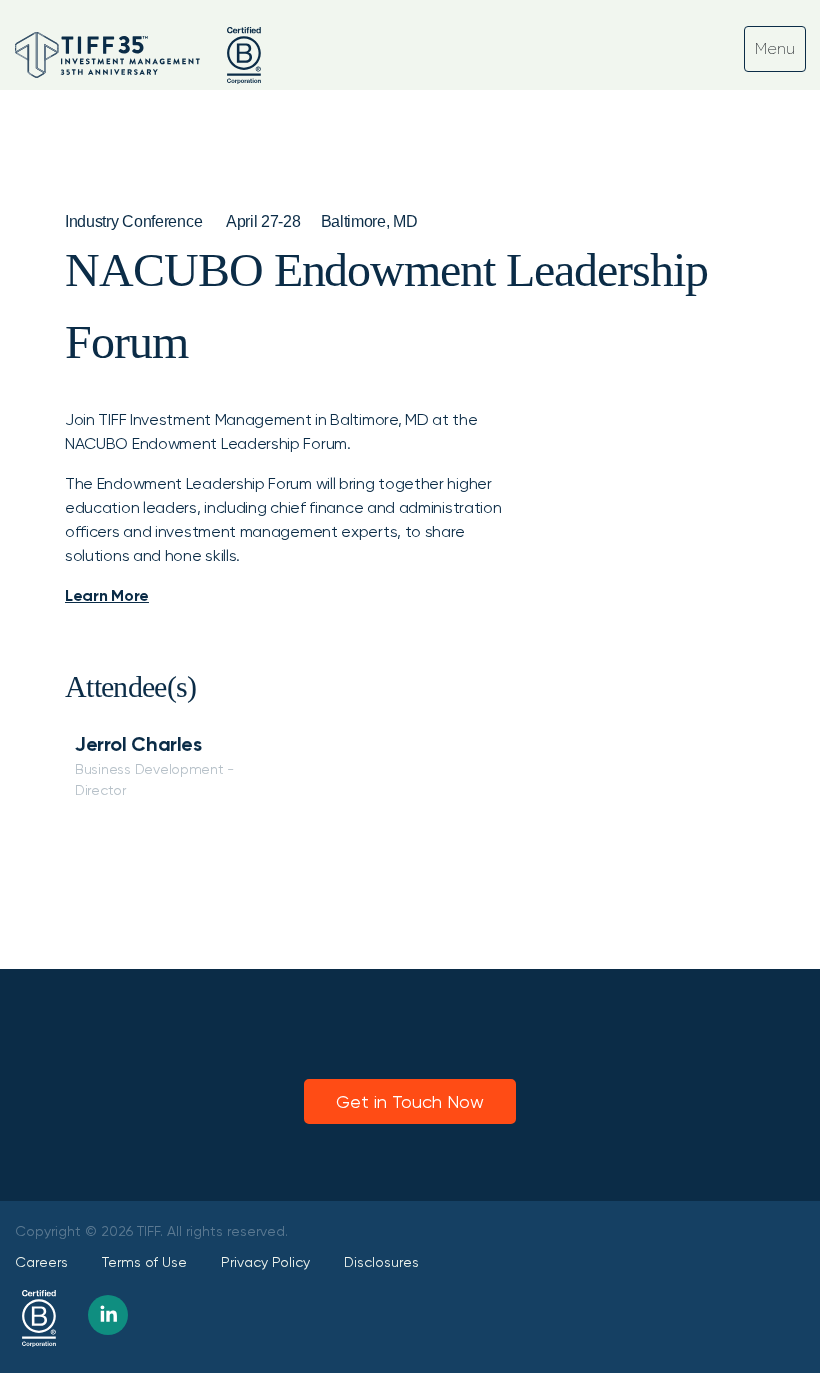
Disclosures (381, 1262)
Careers (41, 1262)
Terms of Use (144, 1262)
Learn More (107, 595)
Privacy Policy (265, 1262)
